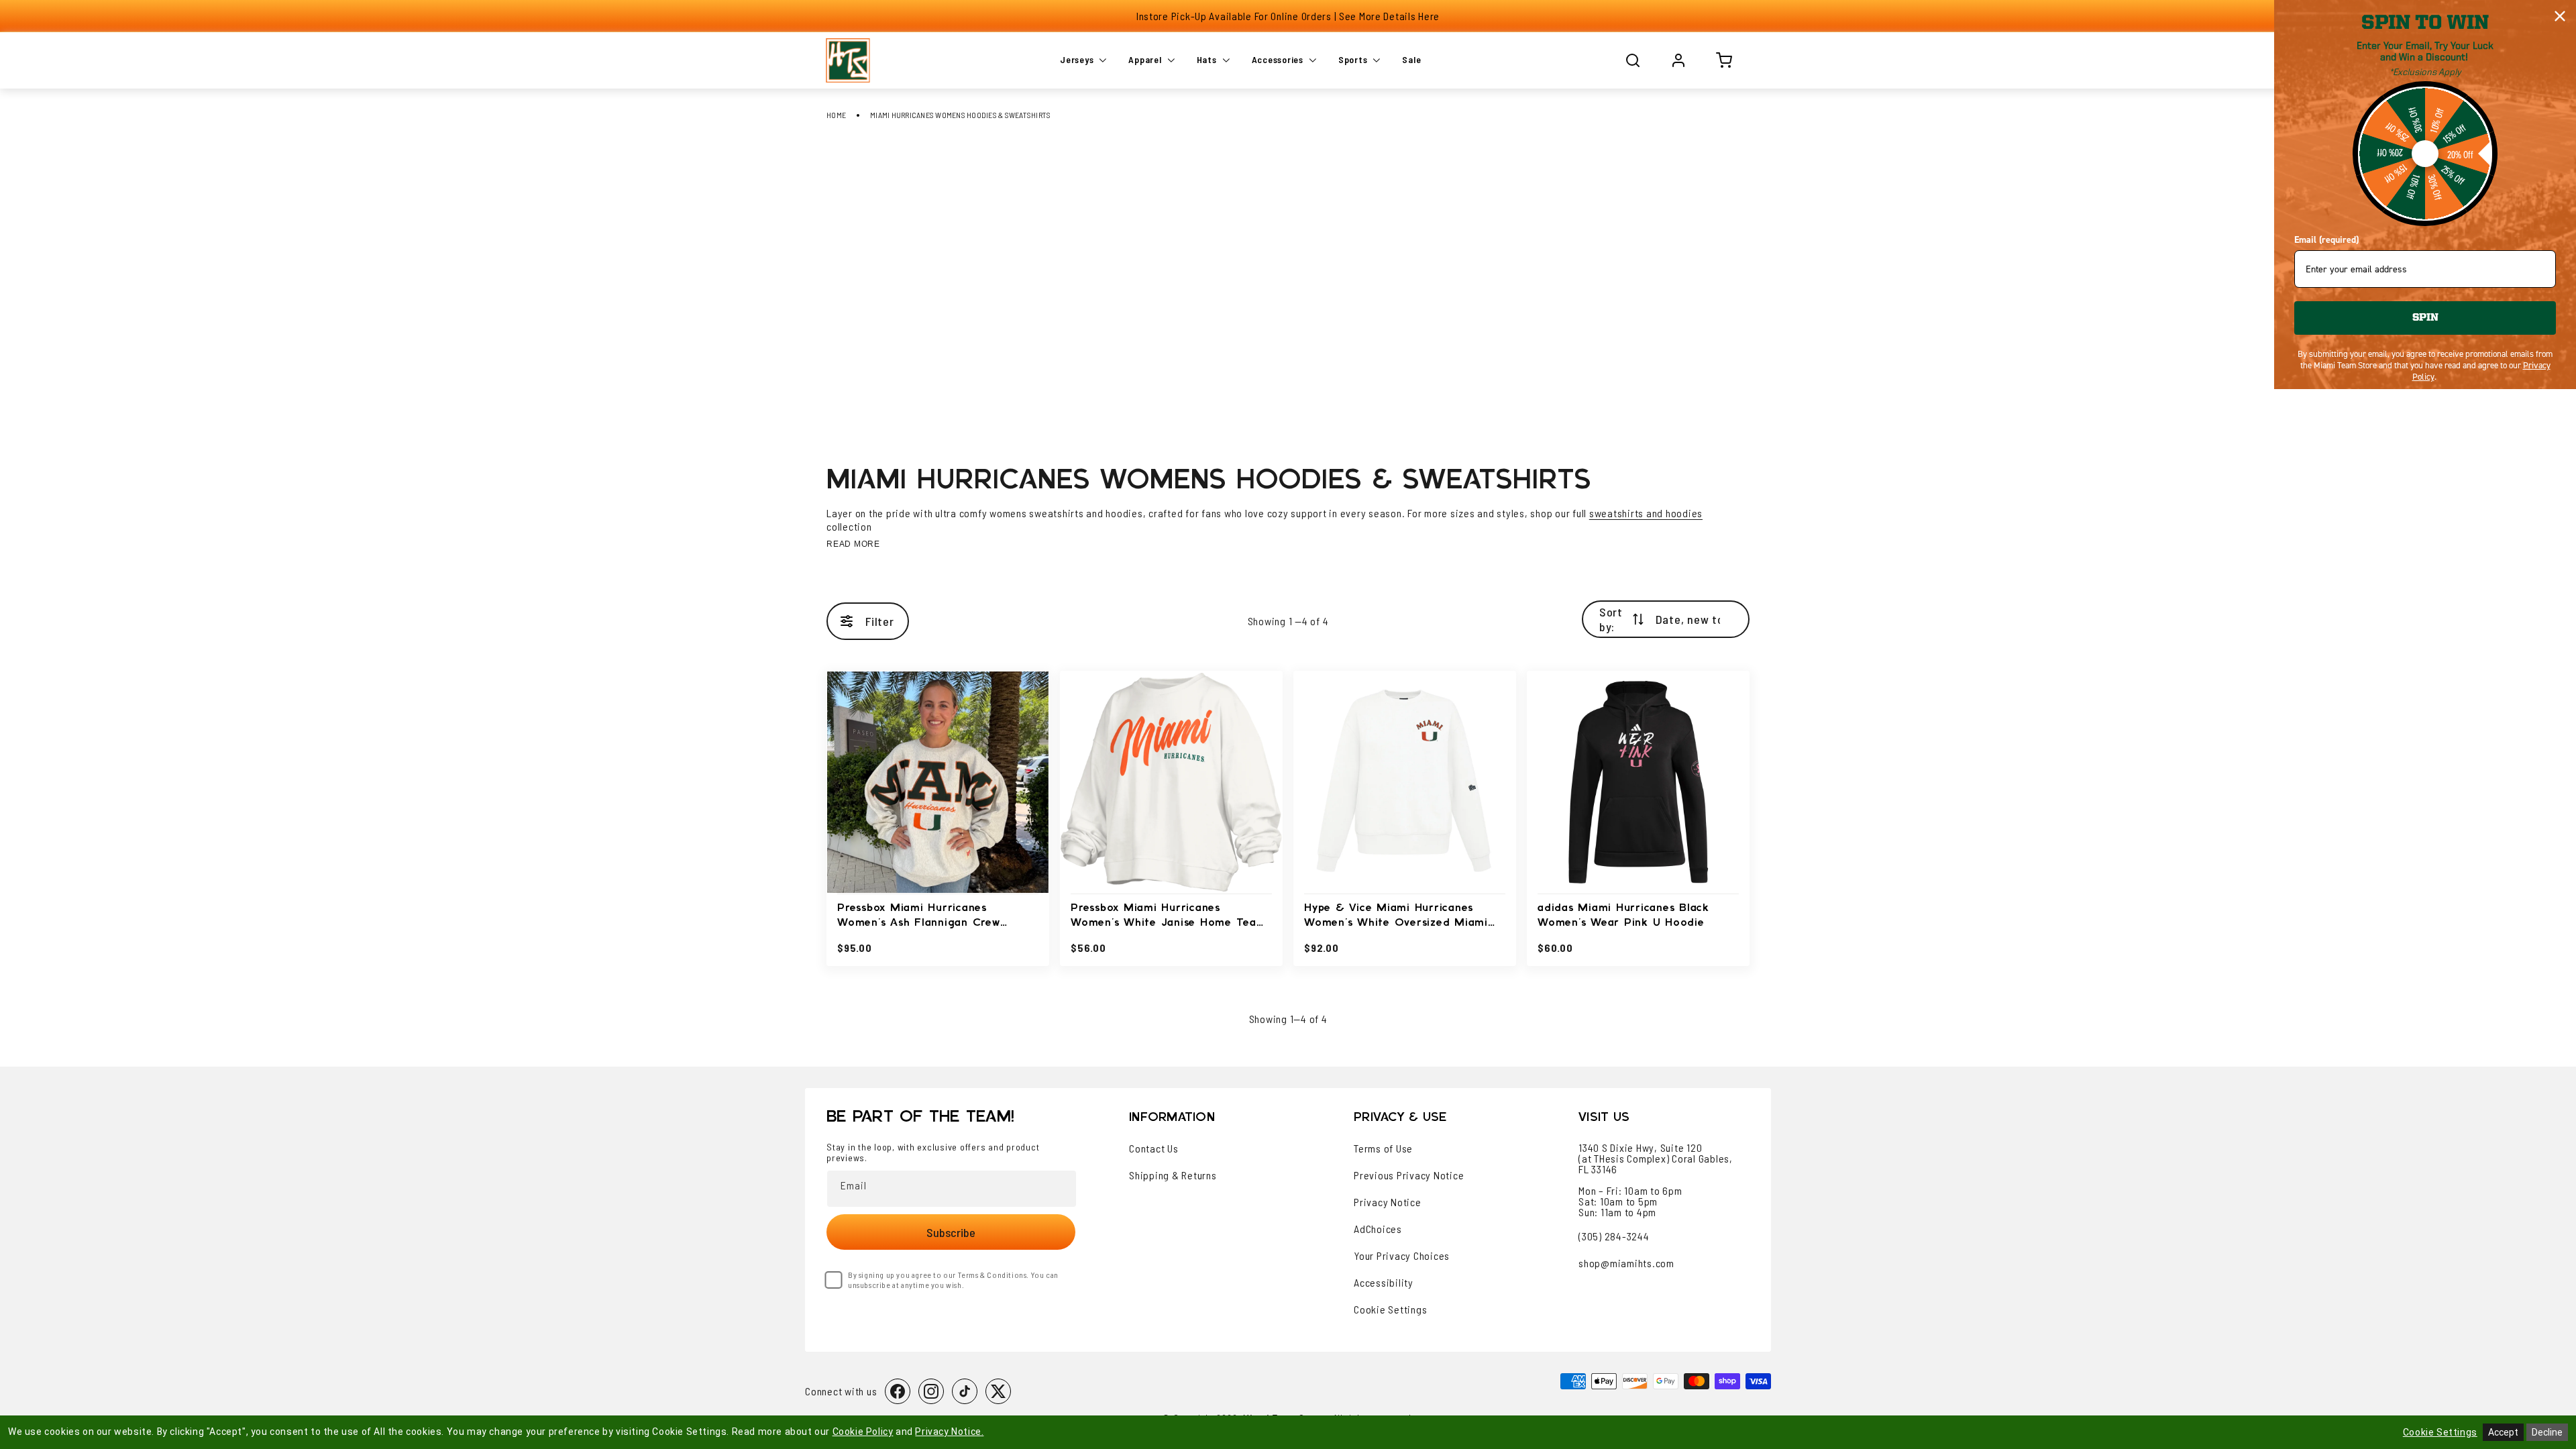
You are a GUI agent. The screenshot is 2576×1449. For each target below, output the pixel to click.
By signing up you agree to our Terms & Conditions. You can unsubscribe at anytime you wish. (953, 1280)
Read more (853, 544)
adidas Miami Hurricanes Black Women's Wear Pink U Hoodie (1623, 915)
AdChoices (1378, 1229)
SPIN (2425, 318)
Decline (2547, 1432)
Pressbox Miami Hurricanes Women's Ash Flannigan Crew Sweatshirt (919, 917)
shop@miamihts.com (1626, 1263)
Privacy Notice (1388, 1202)
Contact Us (1154, 1148)
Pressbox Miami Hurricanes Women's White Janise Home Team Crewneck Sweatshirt (1169, 917)
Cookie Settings (1390, 1309)
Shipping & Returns (1173, 1175)
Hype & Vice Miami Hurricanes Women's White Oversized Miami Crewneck (1396, 917)
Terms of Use (1383, 1148)
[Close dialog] (2560, 16)
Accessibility (1384, 1283)
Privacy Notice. (949, 1432)
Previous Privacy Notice (1409, 1175)
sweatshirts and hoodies (1646, 513)
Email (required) (2326, 240)
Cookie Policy (863, 1432)
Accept (2503, 1432)
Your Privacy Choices (1402, 1256)
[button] (1633, 60)
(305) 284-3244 (1614, 1236)
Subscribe (951, 1232)
